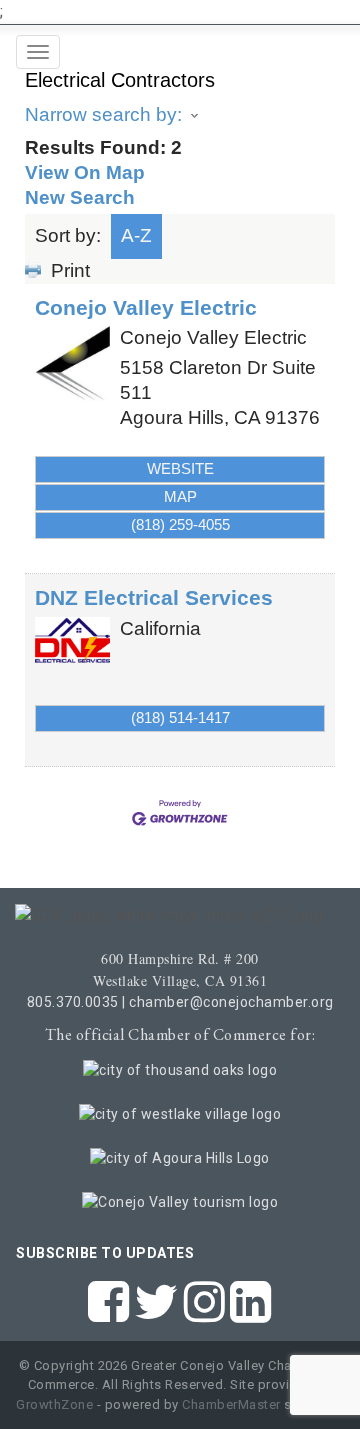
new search (80, 197)
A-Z (136, 235)
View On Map (85, 172)
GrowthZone (54, 1404)
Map (180, 496)
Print (70, 270)
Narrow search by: (103, 114)
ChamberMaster (231, 1404)
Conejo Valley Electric (146, 307)
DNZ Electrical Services (154, 597)
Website (180, 468)
